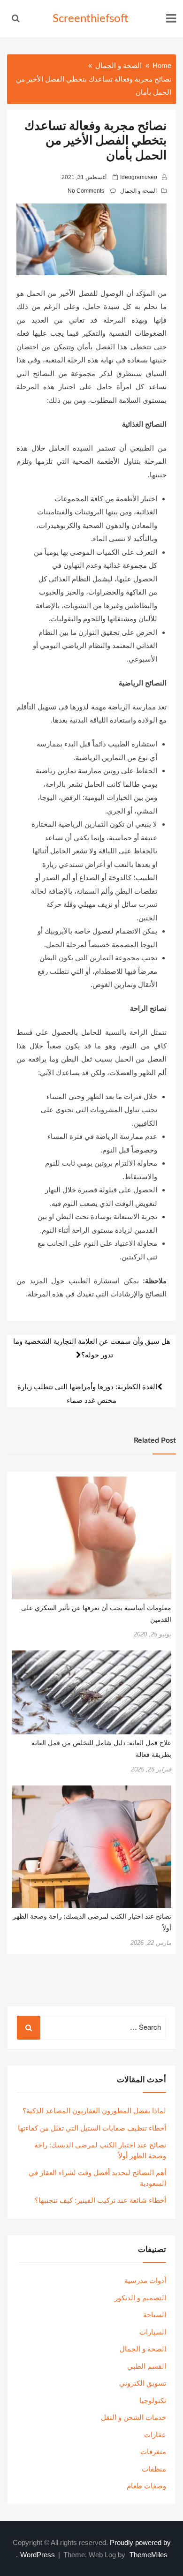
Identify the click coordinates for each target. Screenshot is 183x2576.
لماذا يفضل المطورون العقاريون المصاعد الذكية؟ (94, 2111)
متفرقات (153, 2452)
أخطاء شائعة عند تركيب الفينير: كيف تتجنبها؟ (100, 2200)
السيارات (153, 2332)
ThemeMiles (149, 2555)
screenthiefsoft (91, 19)
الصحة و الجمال (138, 191)
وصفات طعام (146, 2486)
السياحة (155, 2315)
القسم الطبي (147, 2366)
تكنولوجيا (153, 2400)
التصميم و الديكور (140, 2298)
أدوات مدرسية (145, 2280)
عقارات (155, 2435)
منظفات (154, 2469)
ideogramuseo (139, 177)
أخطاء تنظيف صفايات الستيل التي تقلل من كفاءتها (92, 2128)
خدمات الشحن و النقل (133, 2417)
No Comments (86, 191)
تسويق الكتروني (143, 2383)
